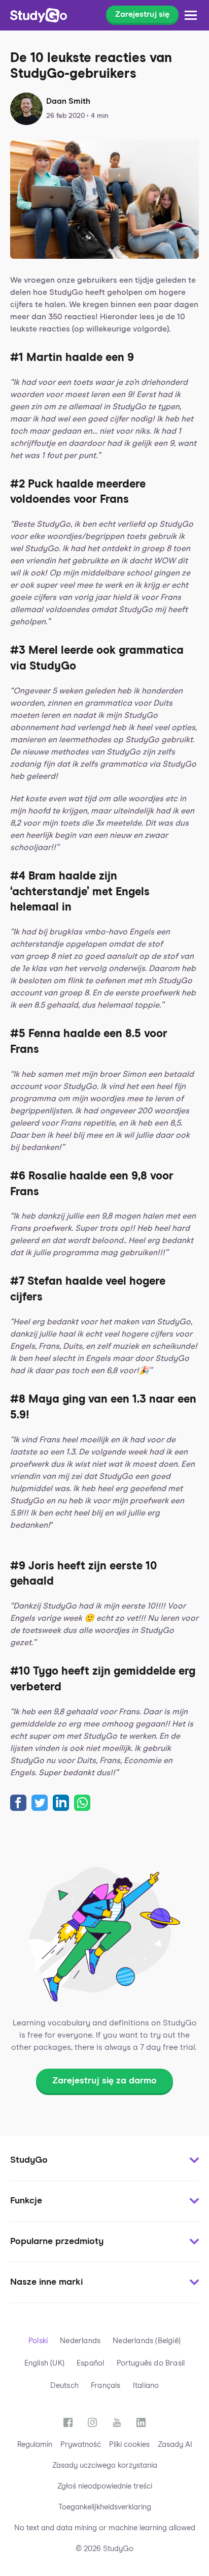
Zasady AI (175, 2445)
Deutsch (64, 2386)
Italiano (146, 2386)
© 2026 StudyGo (104, 2549)
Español (90, 2363)
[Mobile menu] (191, 15)
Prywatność (81, 2445)
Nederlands (80, 2341)
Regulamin (35, 2445)
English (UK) (44, 2363)
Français (106, 2386)
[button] (104, 2161)
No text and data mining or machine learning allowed (105, 2528)
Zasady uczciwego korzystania (105, 2465)
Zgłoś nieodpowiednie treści (105, 2486)
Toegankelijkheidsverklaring (105, 2507)
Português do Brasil (151, 2363)
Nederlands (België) (147, 2341)
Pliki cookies (129, 2445)
